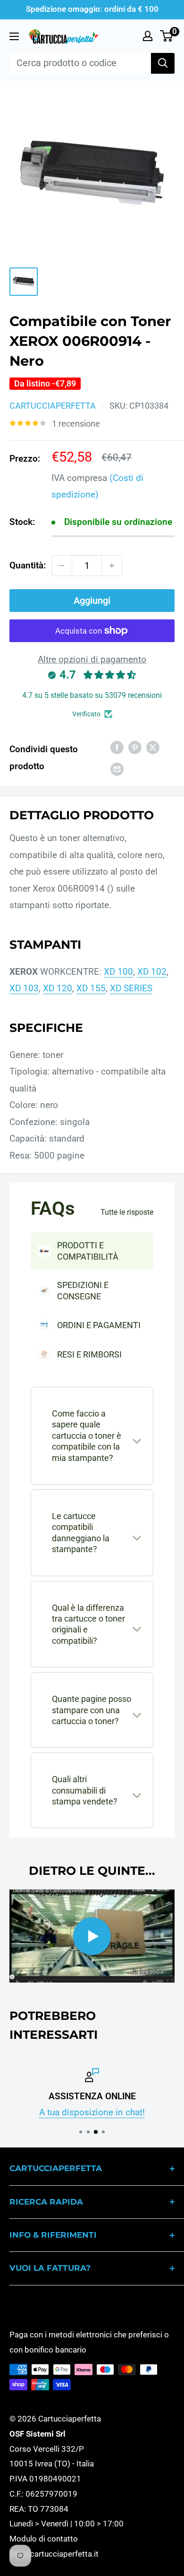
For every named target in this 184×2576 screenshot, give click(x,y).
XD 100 (118, 972)
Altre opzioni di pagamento (92, 659)
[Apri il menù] (14, 36)
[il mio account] (148, 36)
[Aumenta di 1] (112, 566)
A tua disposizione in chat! (92, 2113)
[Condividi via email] (117, 769)
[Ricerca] (163, 63)
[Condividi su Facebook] (117, 747)
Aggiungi (92, 601)
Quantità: (28, 565)
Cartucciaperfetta (53, 406)
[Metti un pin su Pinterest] (135, 747)
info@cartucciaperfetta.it (54, 2554)
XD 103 (24, 988)
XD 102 (152, 972)
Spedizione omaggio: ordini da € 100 (92, 9)
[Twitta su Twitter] (153, 747)
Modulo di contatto (44, 2539)
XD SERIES (131, 988)
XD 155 (91, 988)
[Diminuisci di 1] (62, 566)
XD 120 (58, 988)
